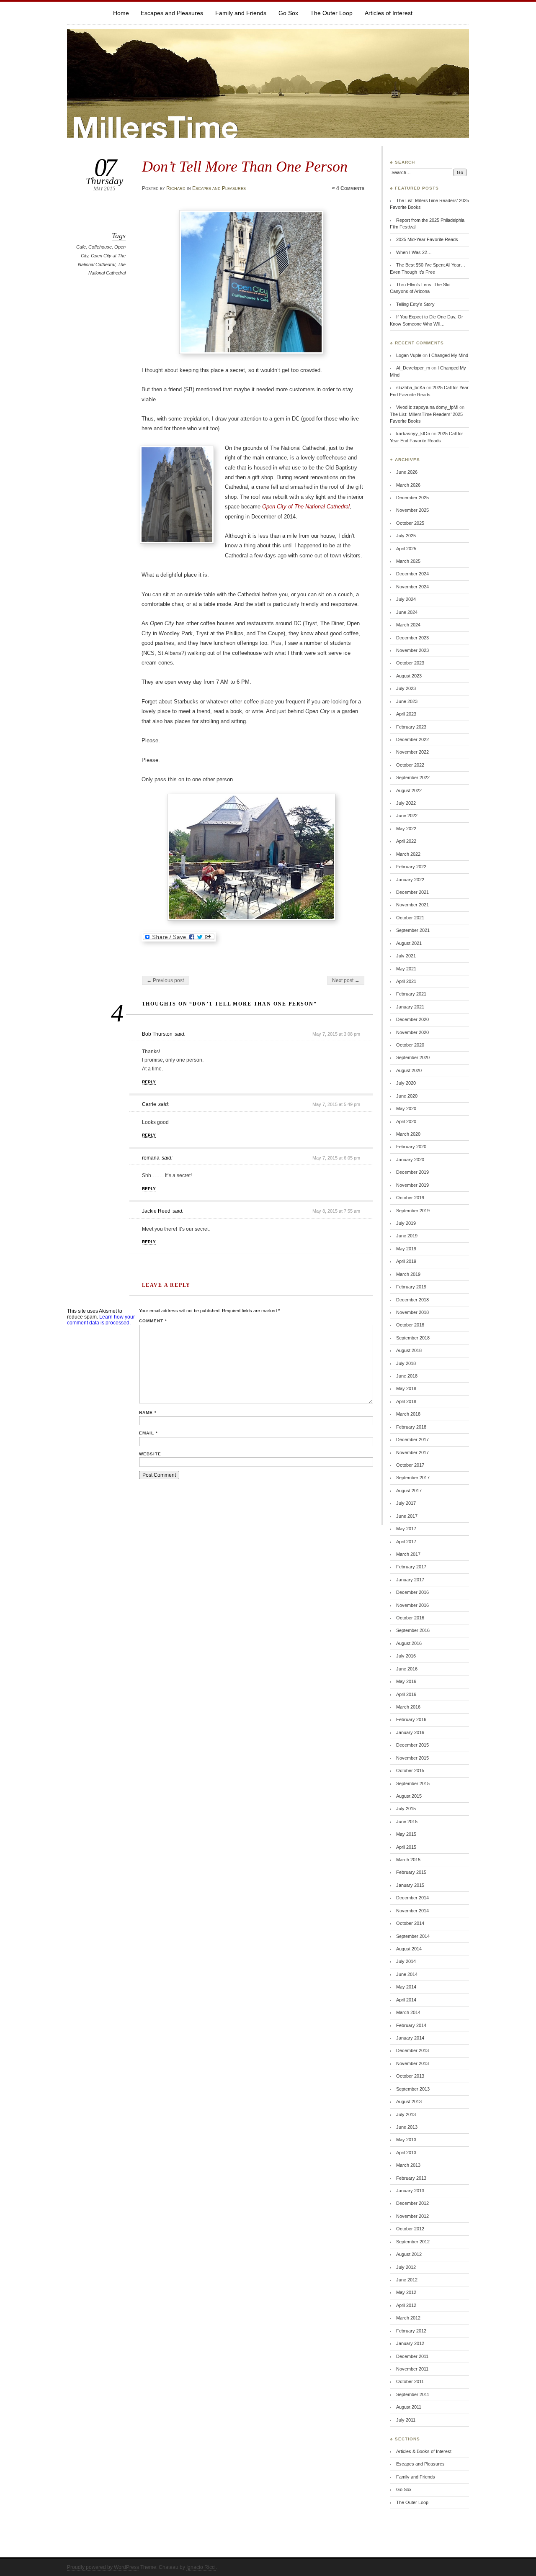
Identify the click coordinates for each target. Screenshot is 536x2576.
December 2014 (412, 1898)
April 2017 (406, 1542)
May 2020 (406, 1108)
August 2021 (409, 943)
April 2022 (406, 841)
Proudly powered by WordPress (103, 2567)
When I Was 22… (414, 252)
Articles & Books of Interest (424, 2451)
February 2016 (411, 1719)
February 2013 (411, 2178)
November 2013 (412, 2063)
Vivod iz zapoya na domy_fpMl (427, 407)
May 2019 (406, 1249)
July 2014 (406, 1961)
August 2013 (409, 2101)
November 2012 (412, 2216)
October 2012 (410, 2229)
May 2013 (406, 2140)
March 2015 (408, 1860)
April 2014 (406, 2000)
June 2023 (407, 701)
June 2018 (407, 1376)
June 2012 (407, 2280)
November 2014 (412, 1911)
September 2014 (413, 1936)
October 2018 (410, 1325)
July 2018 (406, 1363)
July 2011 (406, 2420)
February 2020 (411, 1147)
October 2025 (410, 523)
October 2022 (410, 765)
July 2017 (406, 1503)
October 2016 (410, 1618)
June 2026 (407, 472)
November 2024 (412, 587)
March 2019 (408, 1274)
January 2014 (410, 2038)
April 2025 (406, 549)
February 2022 (411, 867)
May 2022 (406, 829)
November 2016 (412, 1605)
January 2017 (410, 1580)
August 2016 (409, 1643)
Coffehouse (100, 247)
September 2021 (413, 930)
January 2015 (410, 1885)
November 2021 (412, 905)
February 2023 (411, 727)
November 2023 (412, 650)
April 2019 (406, 1261)
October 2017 (410, 1465)
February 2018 (411, 1427)
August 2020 (409, 1070)
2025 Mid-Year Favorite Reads (427, 239)
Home (121, 13)
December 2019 (412, 1172)
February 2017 (411, 1567)
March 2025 (408, 561)
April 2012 (406, 2305)
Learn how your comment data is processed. (101, 1320)
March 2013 (408, 2165)
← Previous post (165, 980)
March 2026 (408, 485)
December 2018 (412, 1300)
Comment (153, 1321)
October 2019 (410, 1198)
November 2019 (412, 1185)
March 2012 (408, 2318)
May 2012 (406, 2292)
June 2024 (407, 612)
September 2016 (413, 1630)
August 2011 (409, 2407)
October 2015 (410, 1770)
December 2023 (412, 638)
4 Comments (350, 188)
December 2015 (412, 1745)
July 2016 (406, 1656)
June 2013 (407, 2127)
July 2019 (406, 1223)
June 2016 (407, 1669)
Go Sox (288, 13)
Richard (176, 188)
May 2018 (406, 1388)
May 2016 (406, 1681)
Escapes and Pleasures (172, 13)
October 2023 (410, 663)
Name (148, 1412)
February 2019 (411, 1287)
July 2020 (406, 1083)
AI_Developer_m (413, 368)
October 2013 (410, 2076)
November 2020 (412, 1032)
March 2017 (408, 1554)
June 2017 (407, 1516)
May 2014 (406, 1987)
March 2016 (408, 1707)
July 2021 (406, 956)
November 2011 (412, 2369)
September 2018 (413, 1338)
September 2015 (413, 1783)
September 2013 (413, 2089)
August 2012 (409, 2254)
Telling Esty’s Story (415, 304)
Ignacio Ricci (201, 2567)
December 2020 (412, 1019)
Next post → (346, 980)
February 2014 (411, 2025)
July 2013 (406, 2114)
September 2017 (413, 1478)
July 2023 (406, 688)
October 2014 (410, 1923)
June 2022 (407, 816)
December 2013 (412, 2050)
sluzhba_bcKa (411, 387)
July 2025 (406, 536)
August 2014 (409, 1949)
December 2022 (412, 739)
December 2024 (412, 574)
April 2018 (406, 1401)
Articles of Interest (389, 13)
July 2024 (406, 599)
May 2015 (406, 1834)
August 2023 (409, 676)
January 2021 (410, 1007)
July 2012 (406, 2267)
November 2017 (412, 1452)
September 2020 (413, 1057)
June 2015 (407, 1822)
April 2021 (406, 981)
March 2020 (408, 1134)
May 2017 (406, 1529)
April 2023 (406, 714)
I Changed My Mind (448, 355)
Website (150, 1454)
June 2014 (407, 1974)
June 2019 (407, 1236)
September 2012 (413, 2242)
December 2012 (412, 2203)
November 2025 (412, 510)
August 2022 (409, 790)
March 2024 (408, 625)
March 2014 (408, 2012)
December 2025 (412, 498)
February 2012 (411, 2331)
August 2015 (409, 1796)
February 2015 (411, 1872)
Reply (149, 1082)
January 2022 (410, 880)
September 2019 (413, 1211)
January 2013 (410, 2191)
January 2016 (410, 1732)
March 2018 (408, 1414)
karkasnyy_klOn (413, 434)
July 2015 (406, 1809)
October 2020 (410, 1045)
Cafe (81, 247)
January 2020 (410, 1160)
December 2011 (412, 2356)
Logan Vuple (409, 355)
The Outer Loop (331, 13)
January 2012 (410, 2343)
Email (148, 1433)
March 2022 (408, 854)
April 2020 (406, 1121)
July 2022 (406, 803)
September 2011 (413, 2394)
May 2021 (406, 969)
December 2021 (412, 892)
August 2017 (409, 1491)
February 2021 (411, 994)
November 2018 (412, 1312)
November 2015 (412, 1758)
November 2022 (412, 752)
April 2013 (406, 2153)
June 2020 (407, 1096)
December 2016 (412, 1592)
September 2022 (413, 777)
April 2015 (406, 1847)
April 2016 (406, 1694)
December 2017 (412, 1439)
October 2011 (410, 2381)
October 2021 (410, 918)
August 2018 (409, 1350)
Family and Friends (241, 13)
